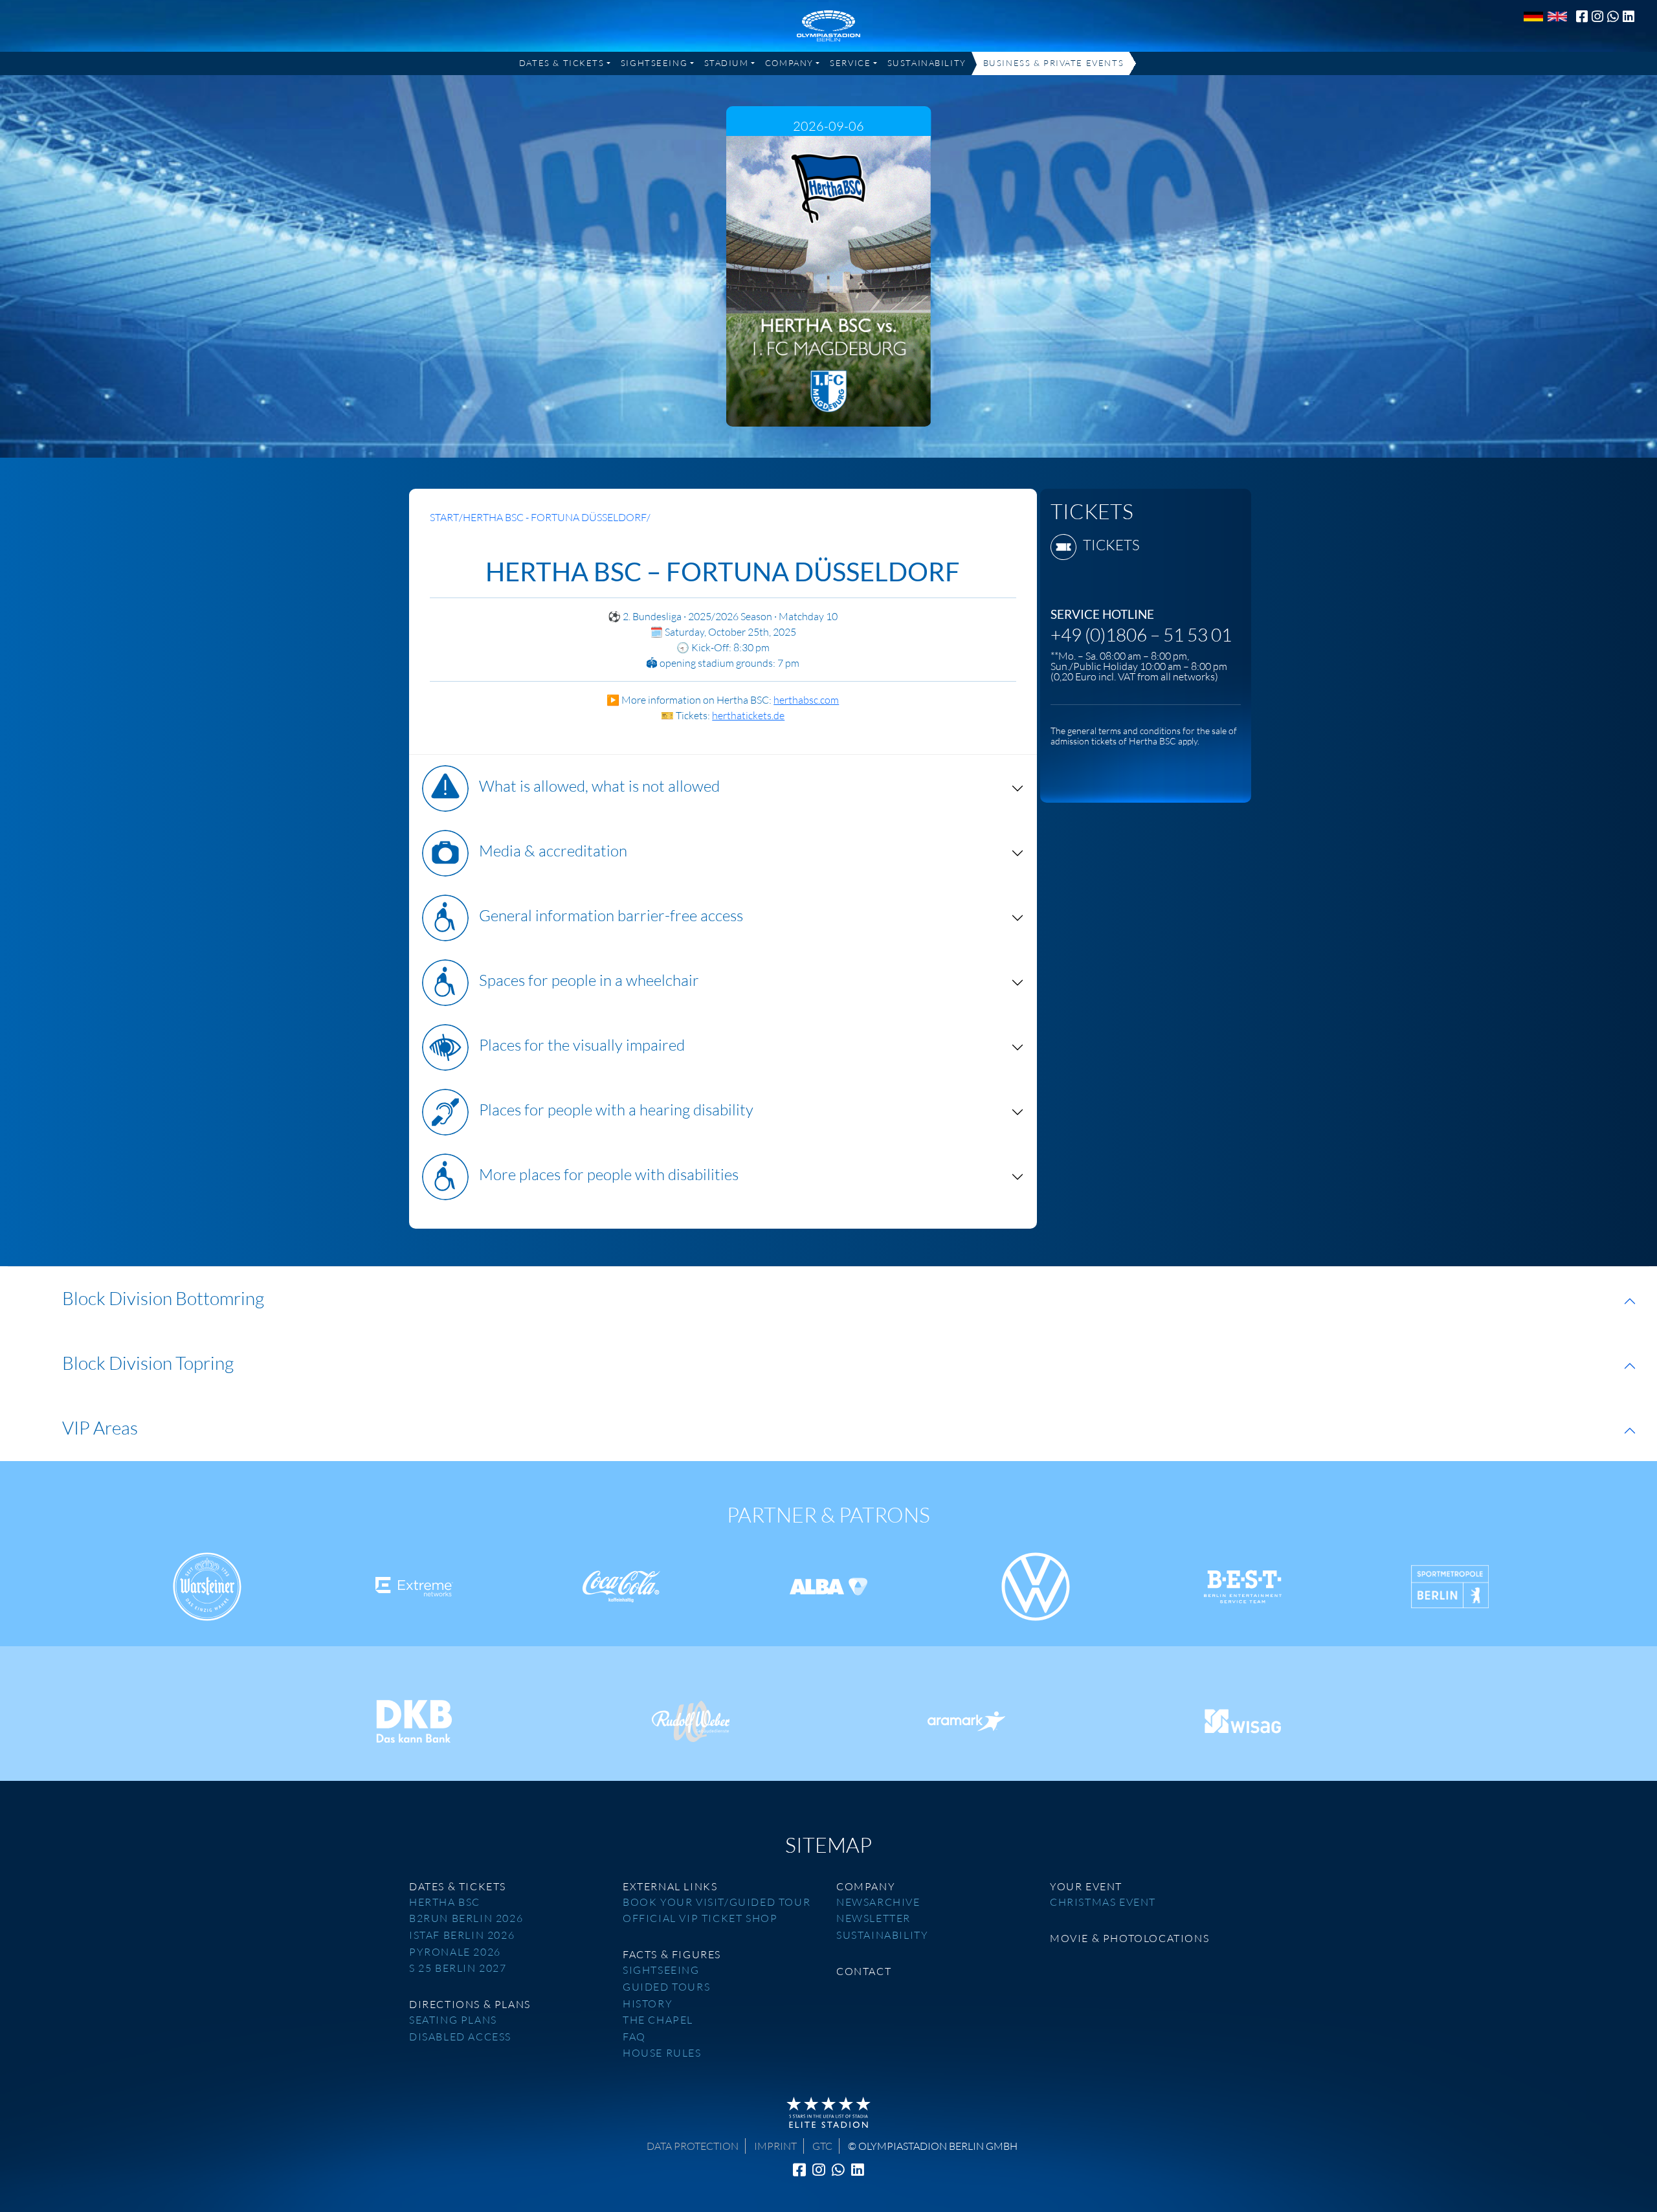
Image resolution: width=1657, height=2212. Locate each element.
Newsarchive (878, 1902)
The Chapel (658, 2020)
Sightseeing (654, 63)
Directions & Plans (470, 2004)
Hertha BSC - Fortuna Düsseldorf (555, 517)
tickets (1111, 545)
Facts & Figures (672, 1954)
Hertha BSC (445, 1902)
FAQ (634, 2037)
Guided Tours (666, 1987)
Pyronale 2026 (455, 1952)
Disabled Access (460, 2037)
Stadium (727, 63)
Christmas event (1103, 1902)
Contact (864, 1971)
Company (789, 63)
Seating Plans (453, 2020)
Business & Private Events (1053, 63)
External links (670, 1886)
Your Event (1086, 1886)
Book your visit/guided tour (717, 1902)
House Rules (662, 2053)
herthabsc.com (806, 700)
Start (444, 517)
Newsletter (873, 1918)
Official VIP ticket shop (700, 1918)
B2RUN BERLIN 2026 (466, 1918)
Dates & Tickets (562, 63)
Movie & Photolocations (1129, 1938)
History (648, 2004)
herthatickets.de (748, 715)
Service (850, 63)
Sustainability (927, 63)
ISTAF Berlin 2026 (462, 1935)
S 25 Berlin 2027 (458, 1968)
